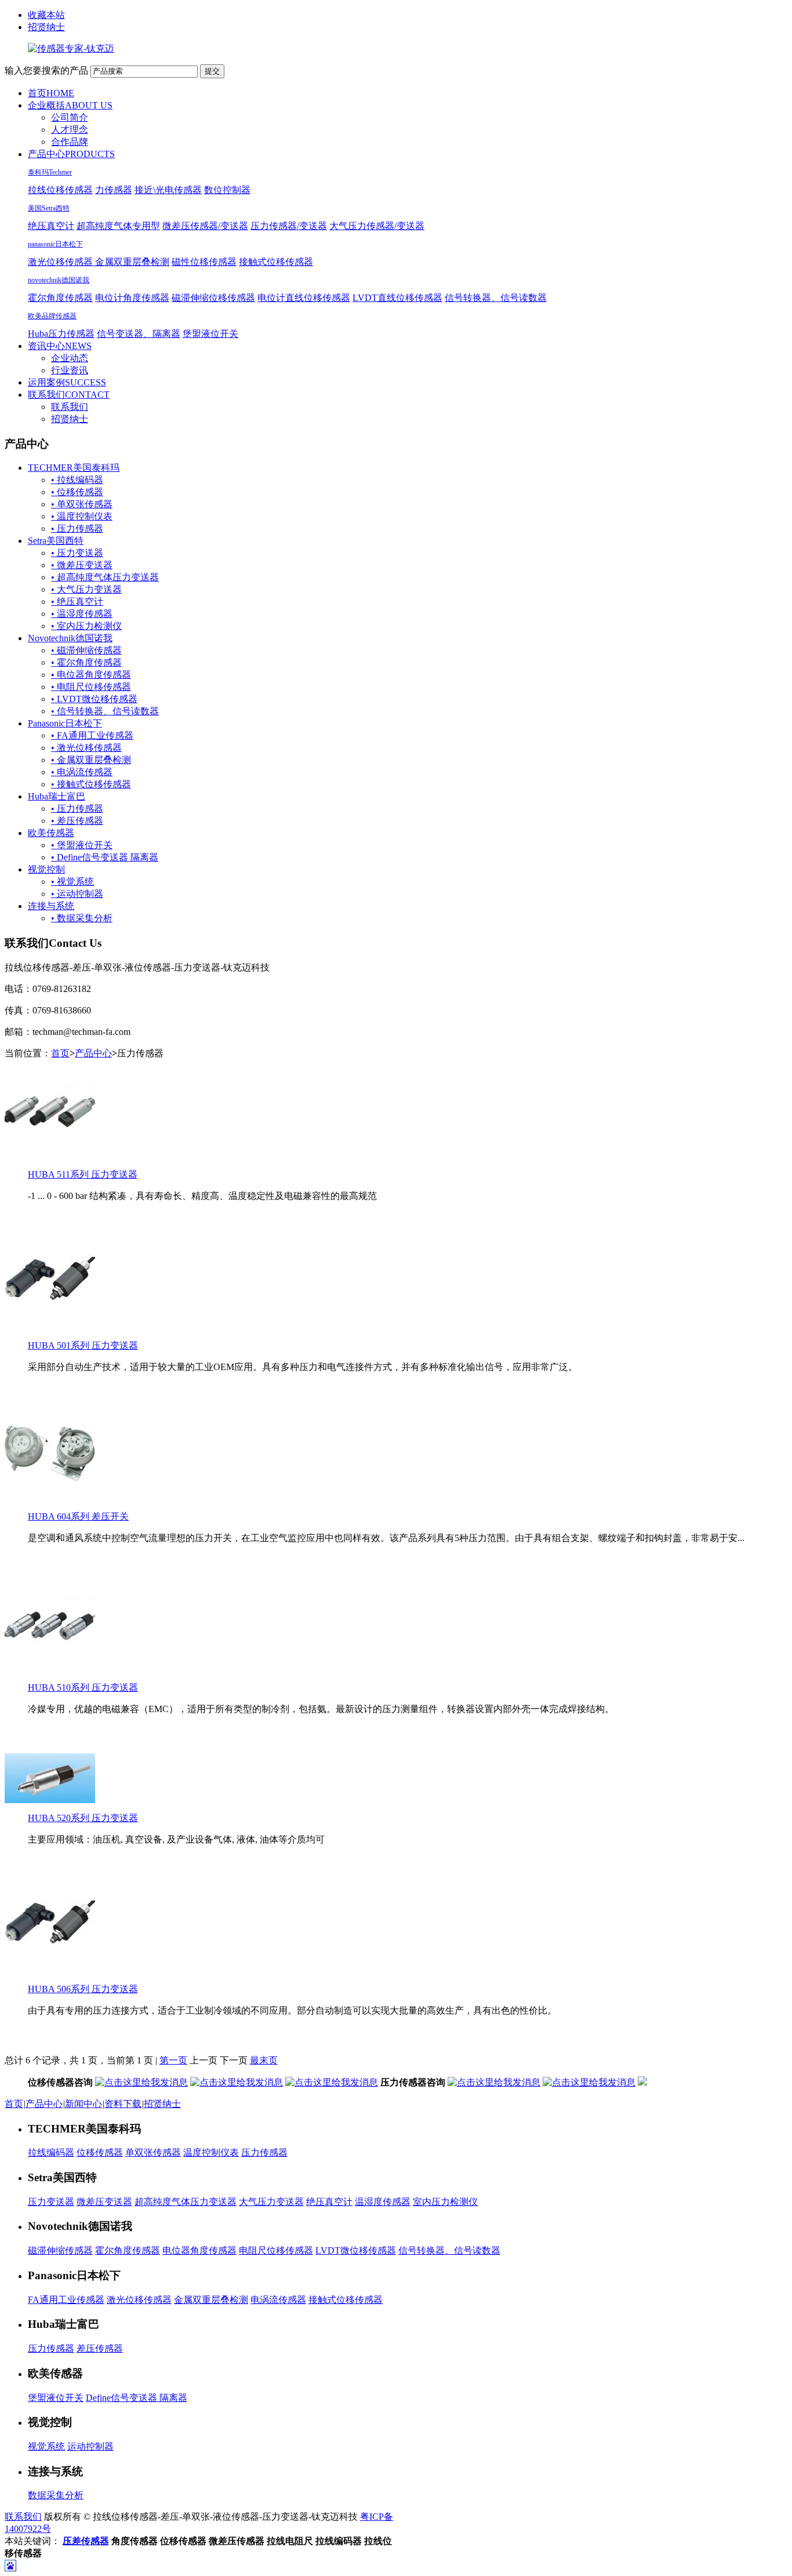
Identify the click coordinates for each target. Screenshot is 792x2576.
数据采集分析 (56, 2495)
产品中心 (71, 154)
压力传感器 (264, 2152)
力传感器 (114, 190)
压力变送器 (51, 2202)
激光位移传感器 (61, 262)
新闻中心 (83, 2104)
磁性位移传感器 (204, 262)
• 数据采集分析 (82, 918)
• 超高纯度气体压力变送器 (105, 577)
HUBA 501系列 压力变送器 (83, 1345)
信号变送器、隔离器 (139, 334)
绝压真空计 (51, 226)
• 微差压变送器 (82, 565)
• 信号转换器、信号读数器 (105, 711)
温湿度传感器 (383, 2202)
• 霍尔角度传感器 (86, 662)
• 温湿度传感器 (82, 614)
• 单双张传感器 (82, 504)
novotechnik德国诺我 (59, 280)
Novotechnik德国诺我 (70, 638)
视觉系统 (46, 2446)
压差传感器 (86, 2541)
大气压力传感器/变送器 (377, 226)
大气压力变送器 (271, 2202)
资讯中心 (60, 346)
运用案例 (67, 382)
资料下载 (123, 2104)
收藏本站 (46, 15)
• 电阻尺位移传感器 (91, 687)
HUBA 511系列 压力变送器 (83, 1174)
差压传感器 (100, 2348)
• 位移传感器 (77, 492)
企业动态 (70, 358)
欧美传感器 (51, 833)
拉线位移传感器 (60, 190)
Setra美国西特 (56, 541)
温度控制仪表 (211, 2152)
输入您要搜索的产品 (46, 70)
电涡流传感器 (278, 2300)
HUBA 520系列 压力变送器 (83, 1818)
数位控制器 (227, 190)
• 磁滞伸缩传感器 (86, 650)
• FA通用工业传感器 (92, 735)
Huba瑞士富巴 (57, 796)
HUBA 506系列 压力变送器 (83, 1989)
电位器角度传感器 (199, 2250)
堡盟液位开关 (210, 334)
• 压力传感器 (77, 528)
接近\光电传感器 (168, 190)
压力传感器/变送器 (289, 226)
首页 (51, 93)
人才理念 (70, 130)
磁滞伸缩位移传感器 (213, 298)
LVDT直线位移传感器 (397, 298)
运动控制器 (90, 2446)
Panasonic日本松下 (65, 723)
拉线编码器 (51, 2152)
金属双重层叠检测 (132, 262)
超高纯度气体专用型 (118, 226)
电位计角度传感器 (132, 298)
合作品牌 (70, 142)
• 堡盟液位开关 (82, 845)
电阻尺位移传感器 (276, 2250)
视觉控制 (46, 869)
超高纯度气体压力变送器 (186, 2202)
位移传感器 (100, 2152)
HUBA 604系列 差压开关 (78, 1516)
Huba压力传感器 (61, 334)
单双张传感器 (153, 2152)
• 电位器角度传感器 (91, 675)
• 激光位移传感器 (86, 748)
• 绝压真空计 (77, 602)
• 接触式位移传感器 (91, 784)
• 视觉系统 (72, 882)
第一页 (173, 2060)
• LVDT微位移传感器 (94, 699)
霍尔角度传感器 (60, 298)
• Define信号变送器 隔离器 (105, 857)
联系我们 (69, 395)
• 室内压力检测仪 (86, 626)
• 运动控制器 (77, 894)
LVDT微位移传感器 (356, 2250)
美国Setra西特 (49, 208)
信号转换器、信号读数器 (496, 298)
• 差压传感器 (77, 821)
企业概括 (70, 105)
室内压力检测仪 (445, 2202)
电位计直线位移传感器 (304, 298)
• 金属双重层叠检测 (91, 760)
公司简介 (70, 117)
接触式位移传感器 (276, 262)
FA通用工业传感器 (66, 2300)
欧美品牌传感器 (52, 316)
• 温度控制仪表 (82, 516)
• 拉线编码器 (77, 480)
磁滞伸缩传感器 (60, 2250)
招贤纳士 (46, 27)
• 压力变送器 (77, 553)
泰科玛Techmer (50, 172)
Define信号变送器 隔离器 (137, 2398)
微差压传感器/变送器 (205, 226)
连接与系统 (51, 906)
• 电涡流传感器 (82, 772)
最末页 (264, 2060)
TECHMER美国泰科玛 (74, 468)
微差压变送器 (104, 2202)
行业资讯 (70, 370)
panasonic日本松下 (55, 244)
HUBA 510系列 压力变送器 (83, 1687)
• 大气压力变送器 (86, 589)
